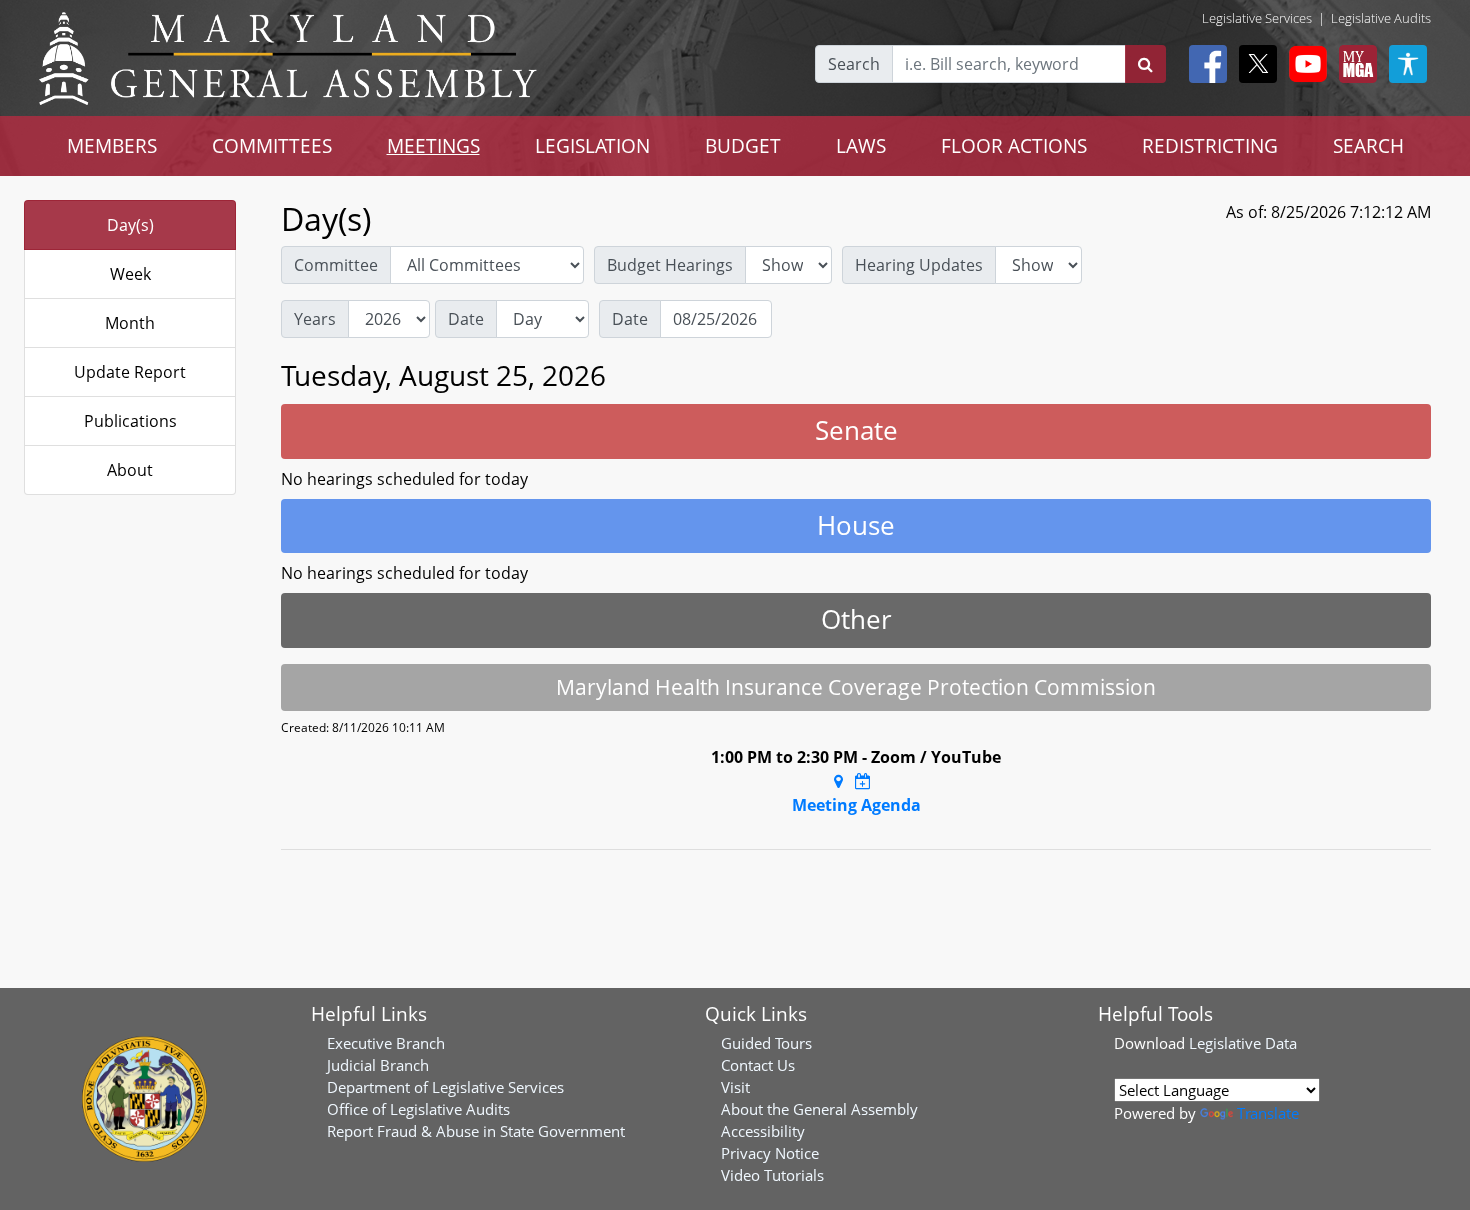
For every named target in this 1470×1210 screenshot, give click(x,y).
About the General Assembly (819, 1109)
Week (130, 274)
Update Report (130, 372)
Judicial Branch (378, 1065)
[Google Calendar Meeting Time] (863, 781)
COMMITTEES (272, 145)
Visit (735, 1087)
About (130, 470)
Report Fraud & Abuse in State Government (476, 1131)
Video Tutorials (772, 1175)
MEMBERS (112, 145)
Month (130, 323)
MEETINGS (433, 145)
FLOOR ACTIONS (1014, 145)
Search (854, 64)
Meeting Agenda (856, 805)
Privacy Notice (770, 1153)
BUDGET (743, 145)
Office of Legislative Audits (418, 1109)
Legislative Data (1243, 1043)
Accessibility (763, 1131)
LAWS (861, 145)
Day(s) (130, 225)
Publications (130, 421)
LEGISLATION (592, 145)
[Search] (1145, 64)
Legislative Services (1257, 18)
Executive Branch (386, 1043)
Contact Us (758, 1065)
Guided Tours (766, 1043)
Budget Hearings (670, 265)
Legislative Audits (1381, 18)
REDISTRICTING (1210, 145)
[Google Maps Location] (838, 781)
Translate (1268, 1113)
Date (466, 319)
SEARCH (1368, 145)
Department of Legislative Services (445, 1087)
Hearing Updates (919, 265)
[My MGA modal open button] (1354, 64)
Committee (336, 265)
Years (315, 319)
